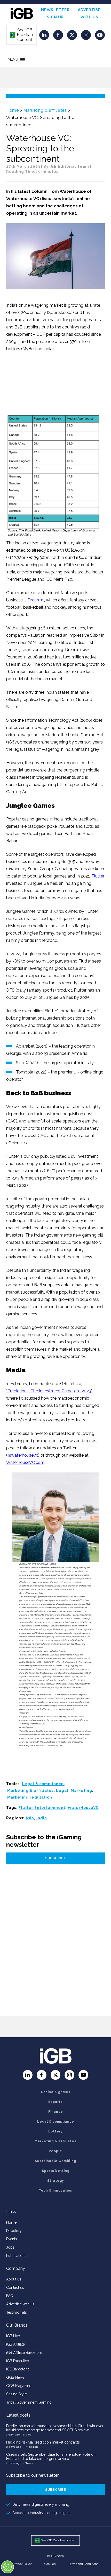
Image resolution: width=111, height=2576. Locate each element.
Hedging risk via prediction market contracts (43, 2442)
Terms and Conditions (83, 2564)
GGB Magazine (19, 2386)
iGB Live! (13, 2336)
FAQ (10, 2296)
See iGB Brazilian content (21, 35)
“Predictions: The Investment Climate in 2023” (49, 1391)
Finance (56, 2112)
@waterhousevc (23, 1455)
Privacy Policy (22, 2564)
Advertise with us (20, 2304)
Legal (62, 1791)
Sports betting (56, 2171)
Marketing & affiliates (45, 110)
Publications (16, 2256)
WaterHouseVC (83, 1808)
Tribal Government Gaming (29, 2402)
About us (14, 2279)
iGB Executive (18, 2361)
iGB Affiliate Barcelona (24, 2353)
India (42, 1818)
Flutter (98, 876)
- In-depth (30, 2447)
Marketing (81, 1791)
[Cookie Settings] (7, 2567)
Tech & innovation (56, 2191)
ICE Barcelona (18, 2369)
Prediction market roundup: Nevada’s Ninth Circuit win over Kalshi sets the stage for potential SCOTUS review (55, 2428)
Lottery (55, 2131)
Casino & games (56, 2092)
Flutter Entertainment (42, 1808)
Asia (30, 1818)
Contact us (15, 2287)
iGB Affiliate (15, 2344)
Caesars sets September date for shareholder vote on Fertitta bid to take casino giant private (51, 2456)
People (55, 2151)
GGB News (15, 2377)
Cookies (50, 2564)
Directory (14, 2231)
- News (26, 2435)
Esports (55, 2102)
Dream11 (36, 600)
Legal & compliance (43, 1784)
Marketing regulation (30, 1797)
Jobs (10, 2247)
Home (12, 110)
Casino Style (17, 2394)
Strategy (56, 2181)
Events (12, 2239)
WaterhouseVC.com (25, 1462)
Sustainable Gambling (55, 2161)
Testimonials (17, 2312)
